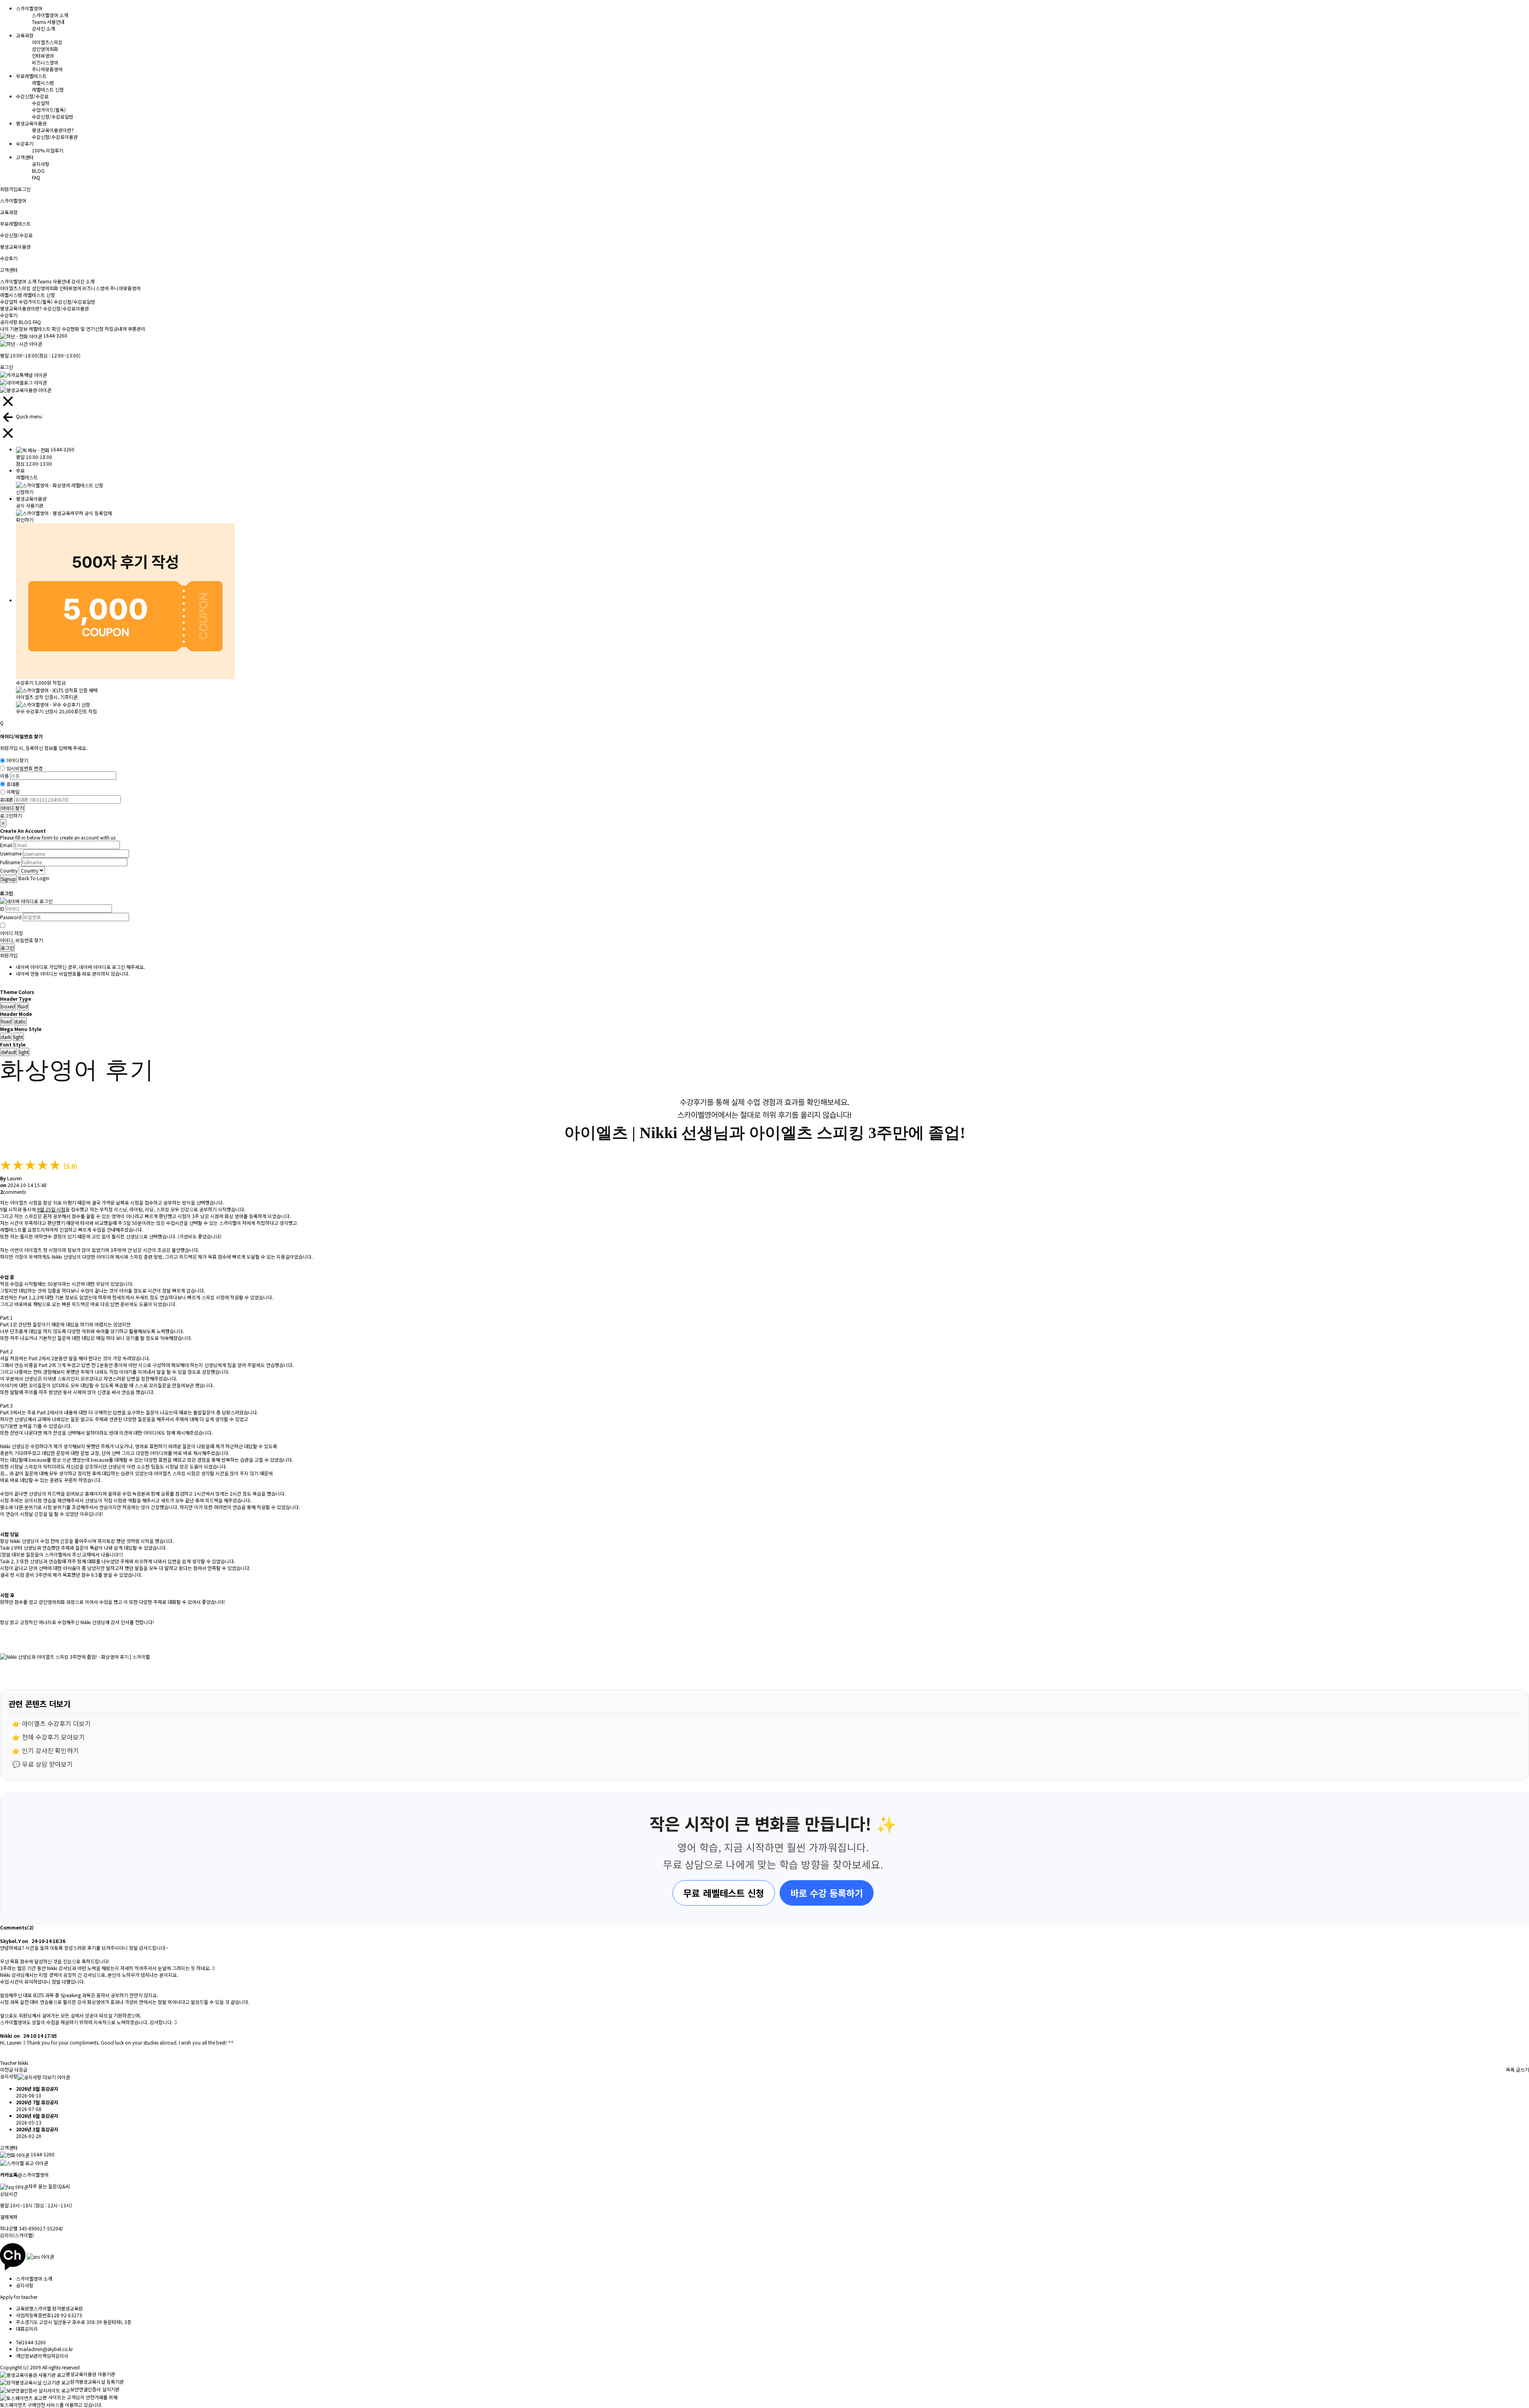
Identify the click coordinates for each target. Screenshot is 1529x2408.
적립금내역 (116, 329)
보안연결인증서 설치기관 (95, 2389)
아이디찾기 (17, 761)
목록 (1510, 2069)
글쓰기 (1522, 2069)
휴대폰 (13, 784)
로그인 (24, 189)
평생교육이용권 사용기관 (90, 2374)
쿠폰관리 (137, 329)
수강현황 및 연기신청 (83, 329)
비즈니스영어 (45, 62)
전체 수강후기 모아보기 (53, 1737)
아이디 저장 (12, 933)
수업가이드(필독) (49, 110)
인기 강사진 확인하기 (50, 1750)
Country (9, 870)
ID (2, 909)
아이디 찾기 (12, 808)
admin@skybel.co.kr (51, 2349)
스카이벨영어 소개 (50, 15)
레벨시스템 (43, 83)
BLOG (38, 171)
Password (11, 917)
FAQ (36, 177)
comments (13, 1192)
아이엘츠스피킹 (47, 42)
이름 (4, 776)
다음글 (21, 2069)
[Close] (1, 730)
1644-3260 (55, 335)
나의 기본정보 (14, 329)
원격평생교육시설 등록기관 (97, 2382)
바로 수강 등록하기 (827, 1893)
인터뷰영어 (43, 56)
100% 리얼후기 (48, 150)
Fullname (10, 862)
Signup (9, 879)
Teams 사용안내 (48, 22)
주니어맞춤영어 (47, 69)
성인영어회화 (45, 49)
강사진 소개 (43, 28)
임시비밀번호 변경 (24, 768)
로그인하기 (11, 815)
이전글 (7, 2069)
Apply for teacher (19, 2297)
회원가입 (9, 189)
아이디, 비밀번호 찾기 (22, 940)
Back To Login (34, 878)
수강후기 (9, 315)
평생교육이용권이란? (53, 130)
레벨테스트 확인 (45, 329)
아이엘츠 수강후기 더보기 (56, 1723)
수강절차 (41, 103)
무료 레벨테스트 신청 (724, 1893)
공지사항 (41, 164)
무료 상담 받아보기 (47, 1764)
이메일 (13, 792)
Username (11, 854)
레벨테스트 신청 (48, 89)
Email (6, 845)
